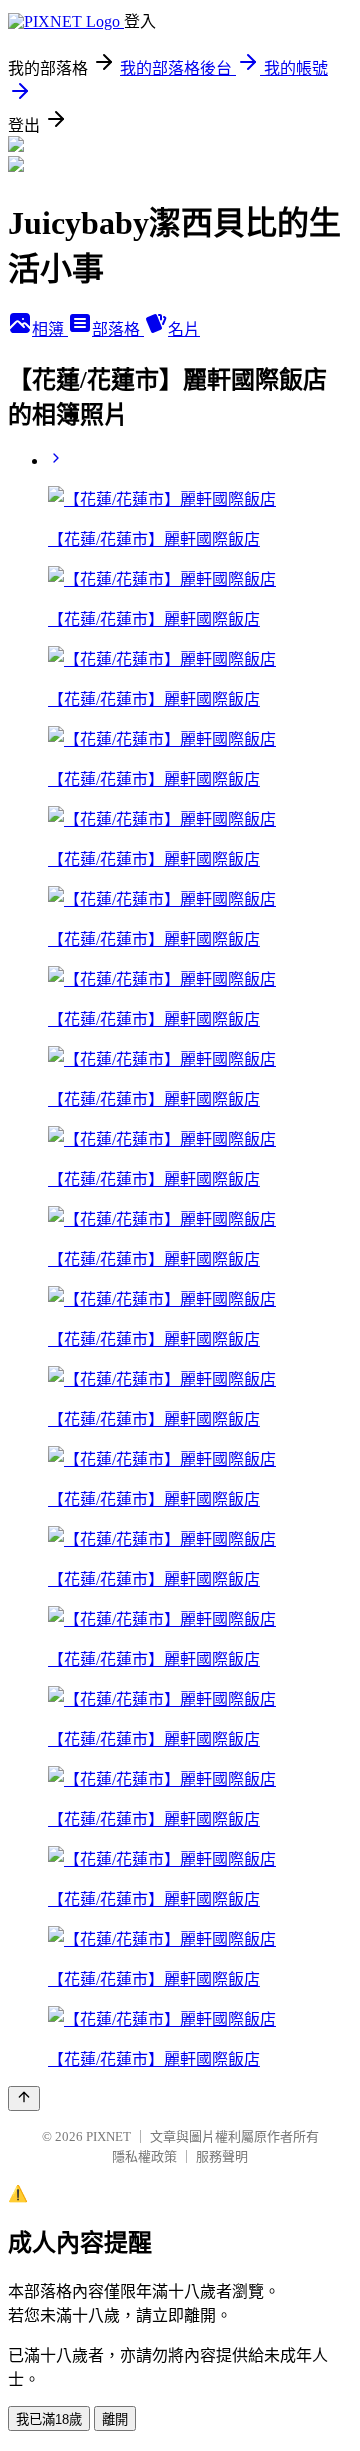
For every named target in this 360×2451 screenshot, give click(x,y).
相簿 (50, 329)
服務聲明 (222, 2156)
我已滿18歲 (49, 2419)
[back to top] (24, 2098)
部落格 (118, 329)
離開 (115, 2419)
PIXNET (108, 2136)
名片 (184, 329)
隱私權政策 (144, 2156)
